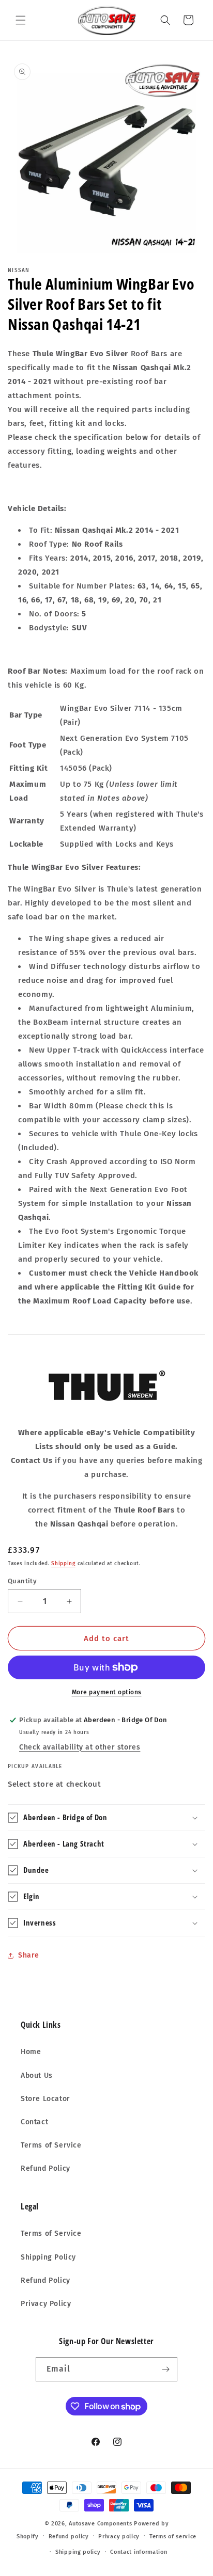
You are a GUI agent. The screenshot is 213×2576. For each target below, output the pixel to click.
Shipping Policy (48, 2257)
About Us (37, 2076)
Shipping (63, 1564)
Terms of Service (51, 2145)
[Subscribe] (165, 2369)
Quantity (22, 1581)
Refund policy (69, 2537)
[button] (21, 20)
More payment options (107, 1692)
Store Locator (45, 2099)
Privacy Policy (46, 2304)
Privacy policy (119, 2537)
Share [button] (29, 1955)
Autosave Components (100, 2524)
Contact (34, 2122)
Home (31, 2052)
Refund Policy (45, 2168)
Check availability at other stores (80, 1747)
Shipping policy (78, 2552)
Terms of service (173, 2537)
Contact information (139, 2552)
